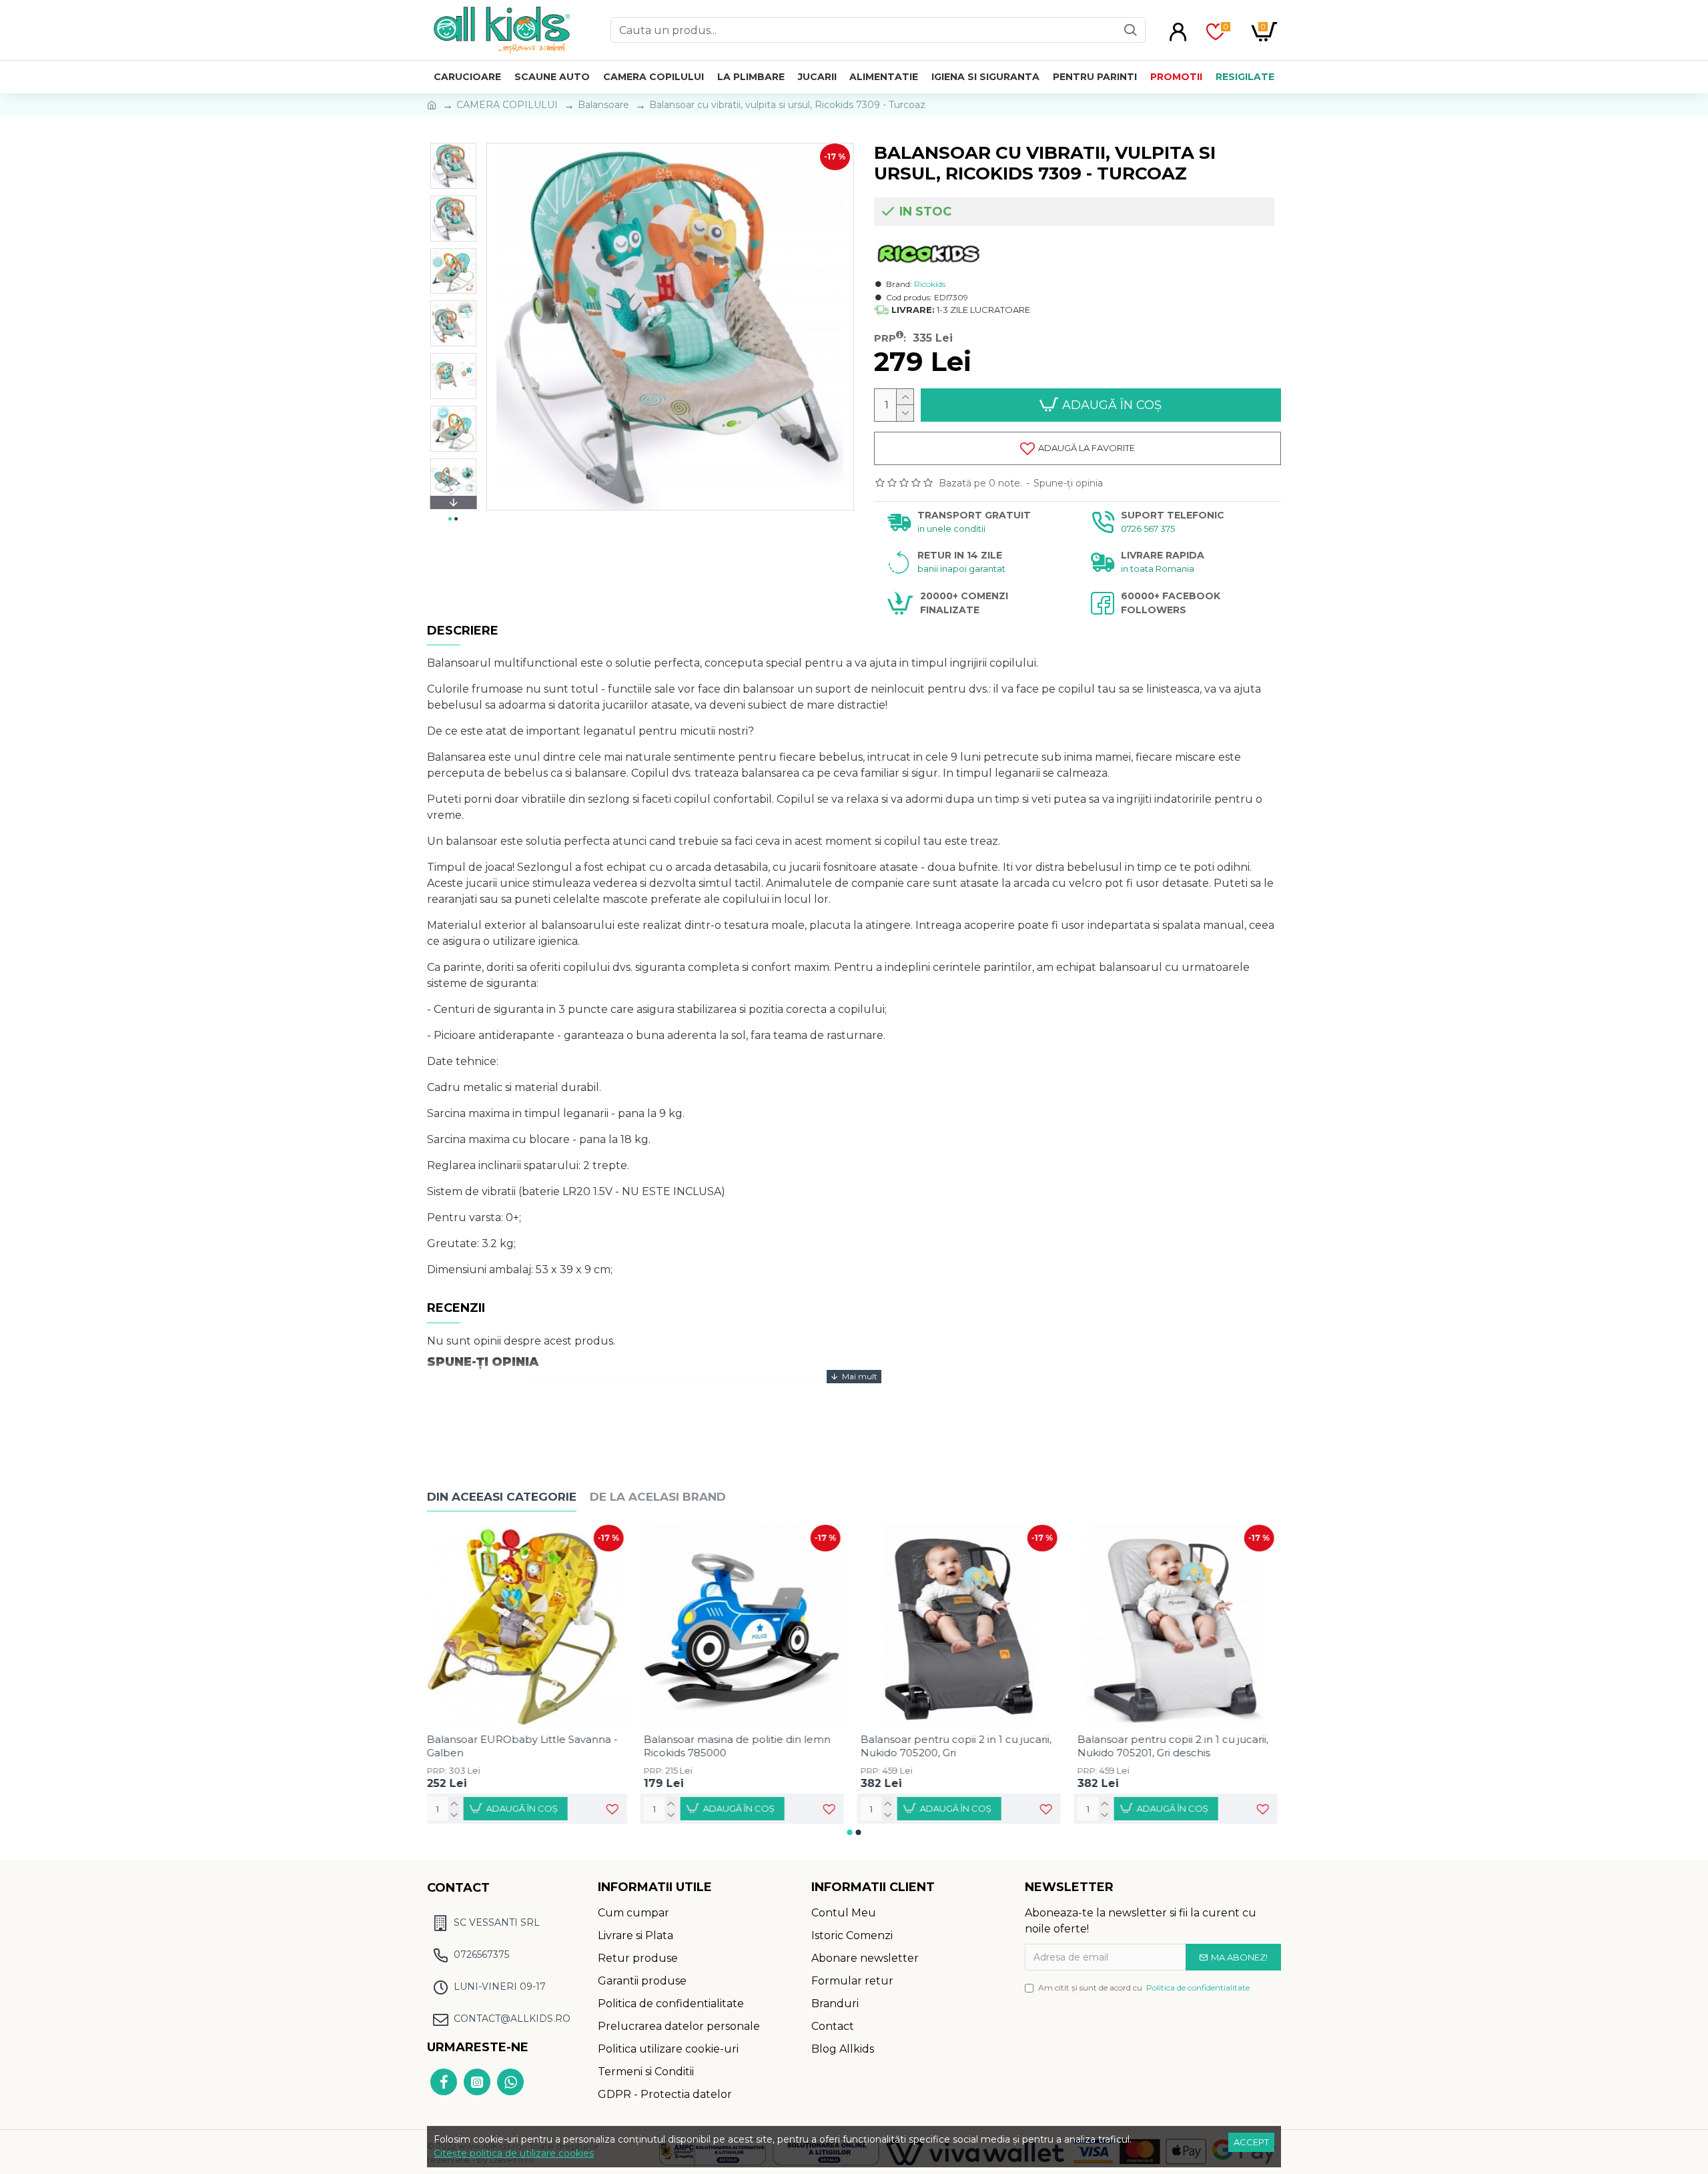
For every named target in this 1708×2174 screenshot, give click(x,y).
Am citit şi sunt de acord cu (1144, 1987)
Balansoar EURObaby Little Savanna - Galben (526, 1746)
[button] (453, 146)
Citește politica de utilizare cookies (514, 2153)
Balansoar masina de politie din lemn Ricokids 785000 (741, 1746)
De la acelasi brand (658, 1497)
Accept (1251, 2142)
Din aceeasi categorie (502, 1497)
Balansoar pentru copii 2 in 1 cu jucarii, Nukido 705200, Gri (959, 1746)
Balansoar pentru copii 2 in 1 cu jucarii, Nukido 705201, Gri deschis (1176, 1746)
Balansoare (603, 105)
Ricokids (930, 284)
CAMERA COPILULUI (507, 105)
